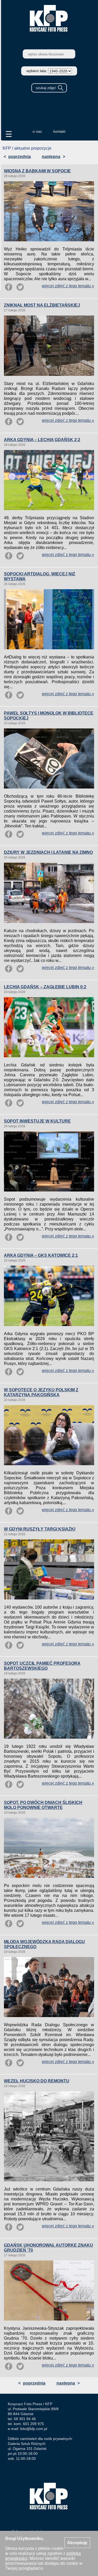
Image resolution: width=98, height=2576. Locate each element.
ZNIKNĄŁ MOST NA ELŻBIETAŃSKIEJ (42, 305)
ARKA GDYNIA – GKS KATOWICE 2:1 (41, 1255)
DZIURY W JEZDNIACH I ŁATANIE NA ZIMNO (48, 852)
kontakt (59, 131)
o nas (37, 131)
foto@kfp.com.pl (34, 2429)
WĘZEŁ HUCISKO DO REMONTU (37, 2081)
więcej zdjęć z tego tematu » (68, 286)
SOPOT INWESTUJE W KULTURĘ (37, 1121)
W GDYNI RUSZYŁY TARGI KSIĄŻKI (40, 1529)
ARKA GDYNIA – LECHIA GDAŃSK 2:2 (42, 440)
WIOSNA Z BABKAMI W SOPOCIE (37, 171)
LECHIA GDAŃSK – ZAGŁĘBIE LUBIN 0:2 (45, 987)
